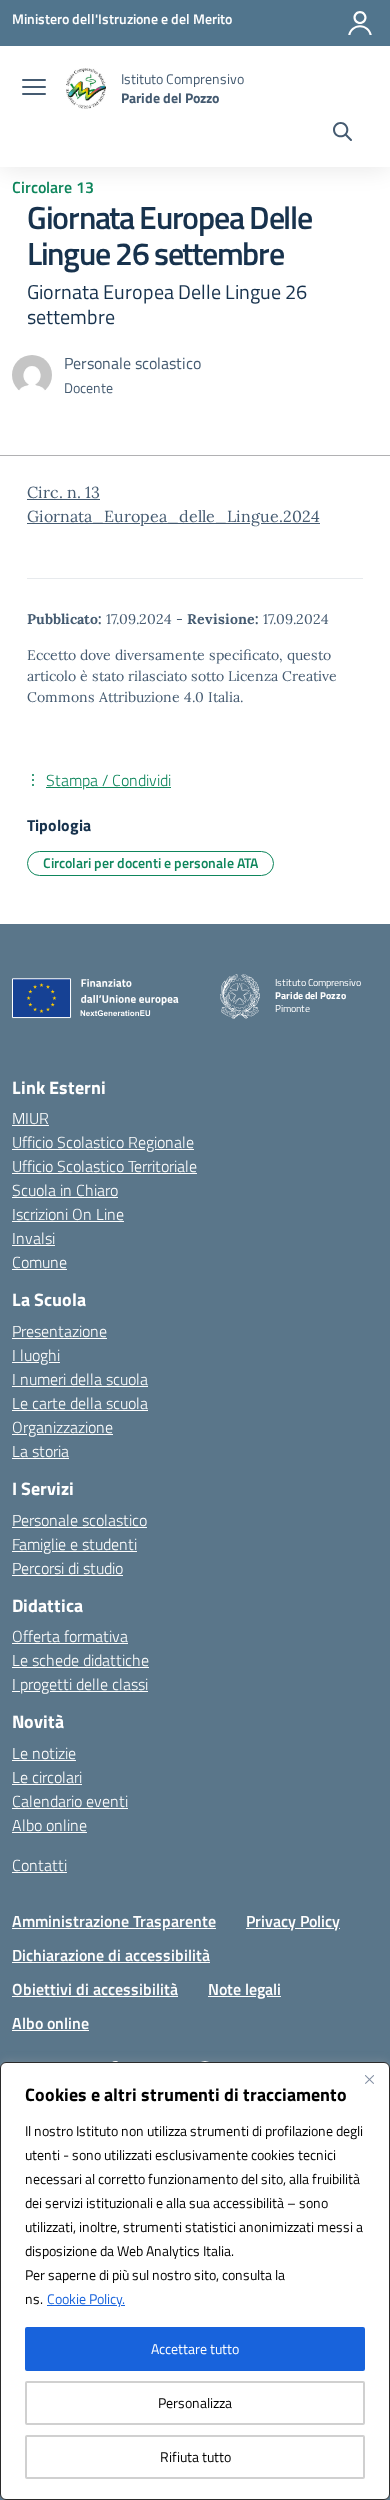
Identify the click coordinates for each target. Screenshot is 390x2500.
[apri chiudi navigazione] (34, 89)
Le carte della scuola (80, 1403)
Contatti (39, 1865)
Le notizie (44, 1753)
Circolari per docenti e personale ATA (150, 862)
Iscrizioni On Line (68, 1214)
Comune (39, 1262)
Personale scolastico (79, 1520)
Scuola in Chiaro (65, 1190)
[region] (195, 2281)
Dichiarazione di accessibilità (111, 1955)
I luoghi (36, 1355)
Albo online (49, 1825)
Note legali (244, 1989)
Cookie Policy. (86, 2298)
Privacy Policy (293, 1921)
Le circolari (47, 1777)
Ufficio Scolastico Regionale (103, 1142)
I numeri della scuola (80, 1379)
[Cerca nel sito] (342, 134)
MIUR (30, 1118)
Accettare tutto (195, 2348)
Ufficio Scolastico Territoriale (104, 1166)
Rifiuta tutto (195, 2456)
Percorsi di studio (67, 1568)
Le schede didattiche (80, 1660)
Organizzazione (62, 1427)
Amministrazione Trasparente (114, 1921)
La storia (40, 1451)
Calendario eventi (70, 1801)
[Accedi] (360, 23)
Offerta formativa (70, 1636)
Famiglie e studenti (74, 1544)
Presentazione (59, 1331)
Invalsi (33, 1238)
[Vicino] (369, 2079)
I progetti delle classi (80, 1684)
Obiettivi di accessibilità (95, 1989)
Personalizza (195, 2402)
